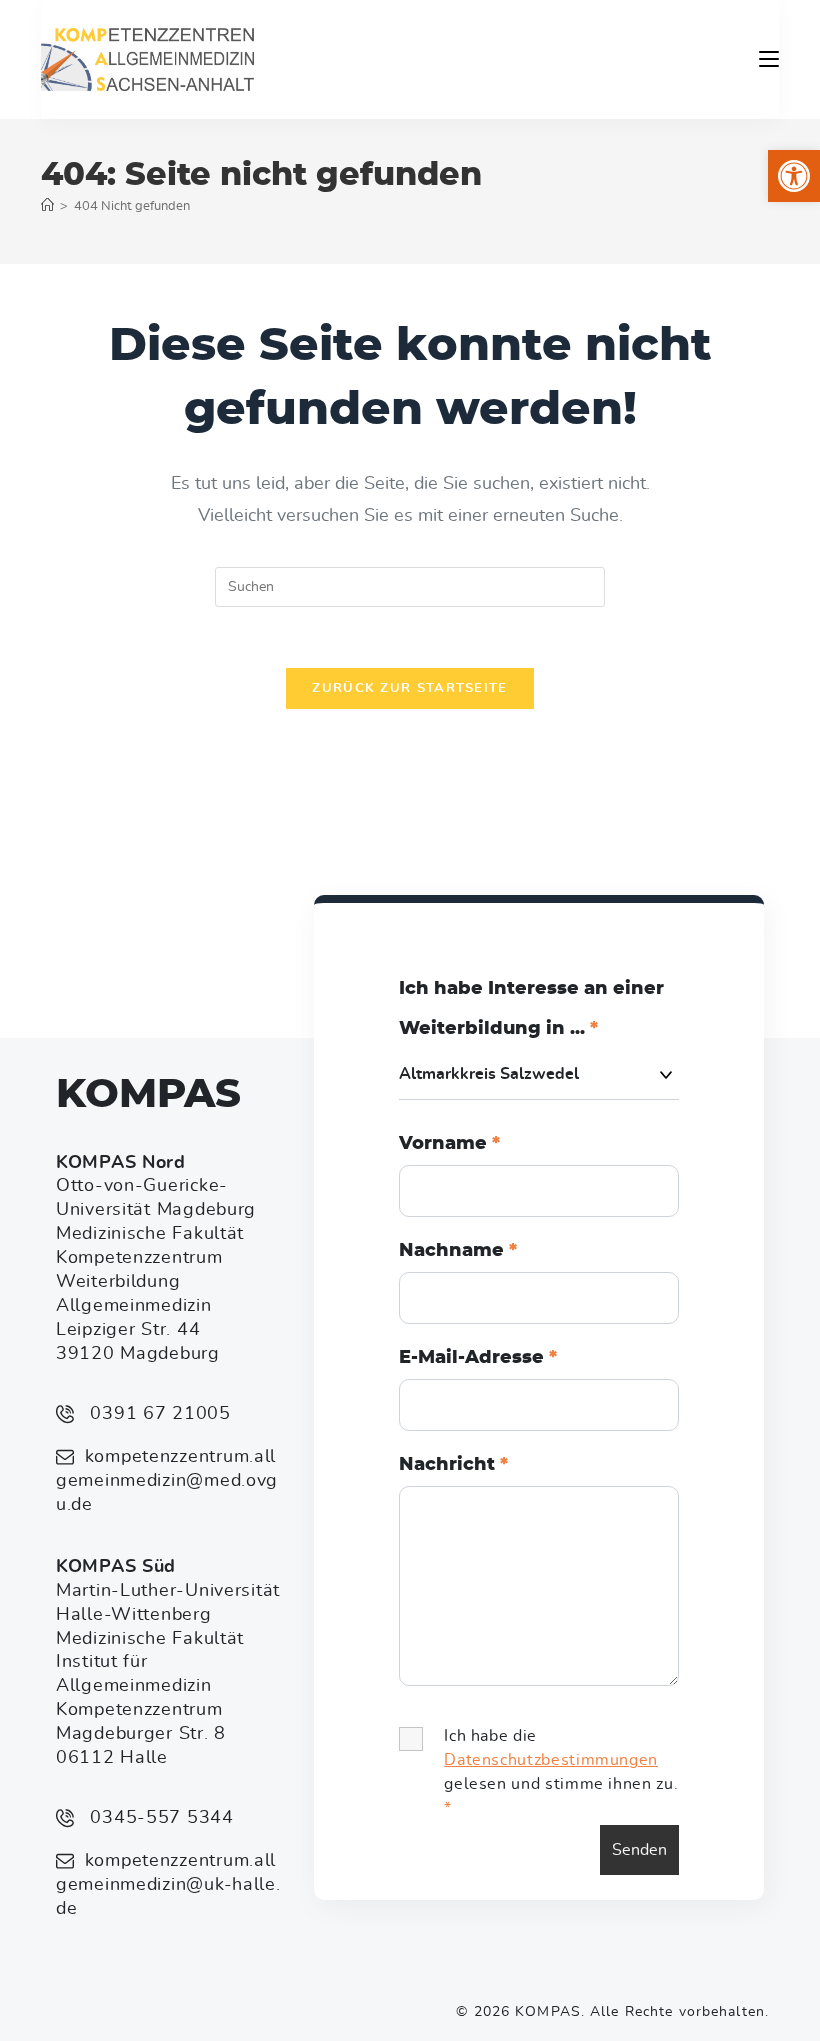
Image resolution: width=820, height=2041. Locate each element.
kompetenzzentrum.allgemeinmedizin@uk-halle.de (168, 1885)
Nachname (458, 1251)
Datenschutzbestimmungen (551, 1760)
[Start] (47, 206)
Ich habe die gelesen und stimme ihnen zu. (561, 1772)
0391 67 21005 (158, 1414)
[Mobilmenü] (769, 59)
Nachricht (453, 1465)
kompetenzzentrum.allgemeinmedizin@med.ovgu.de (167, 1481)
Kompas (148, 1095)
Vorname (449, 1144)
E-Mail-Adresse (478, 1358)
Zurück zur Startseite (409, 688)
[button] (794, 176)
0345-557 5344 (159, 1818)
